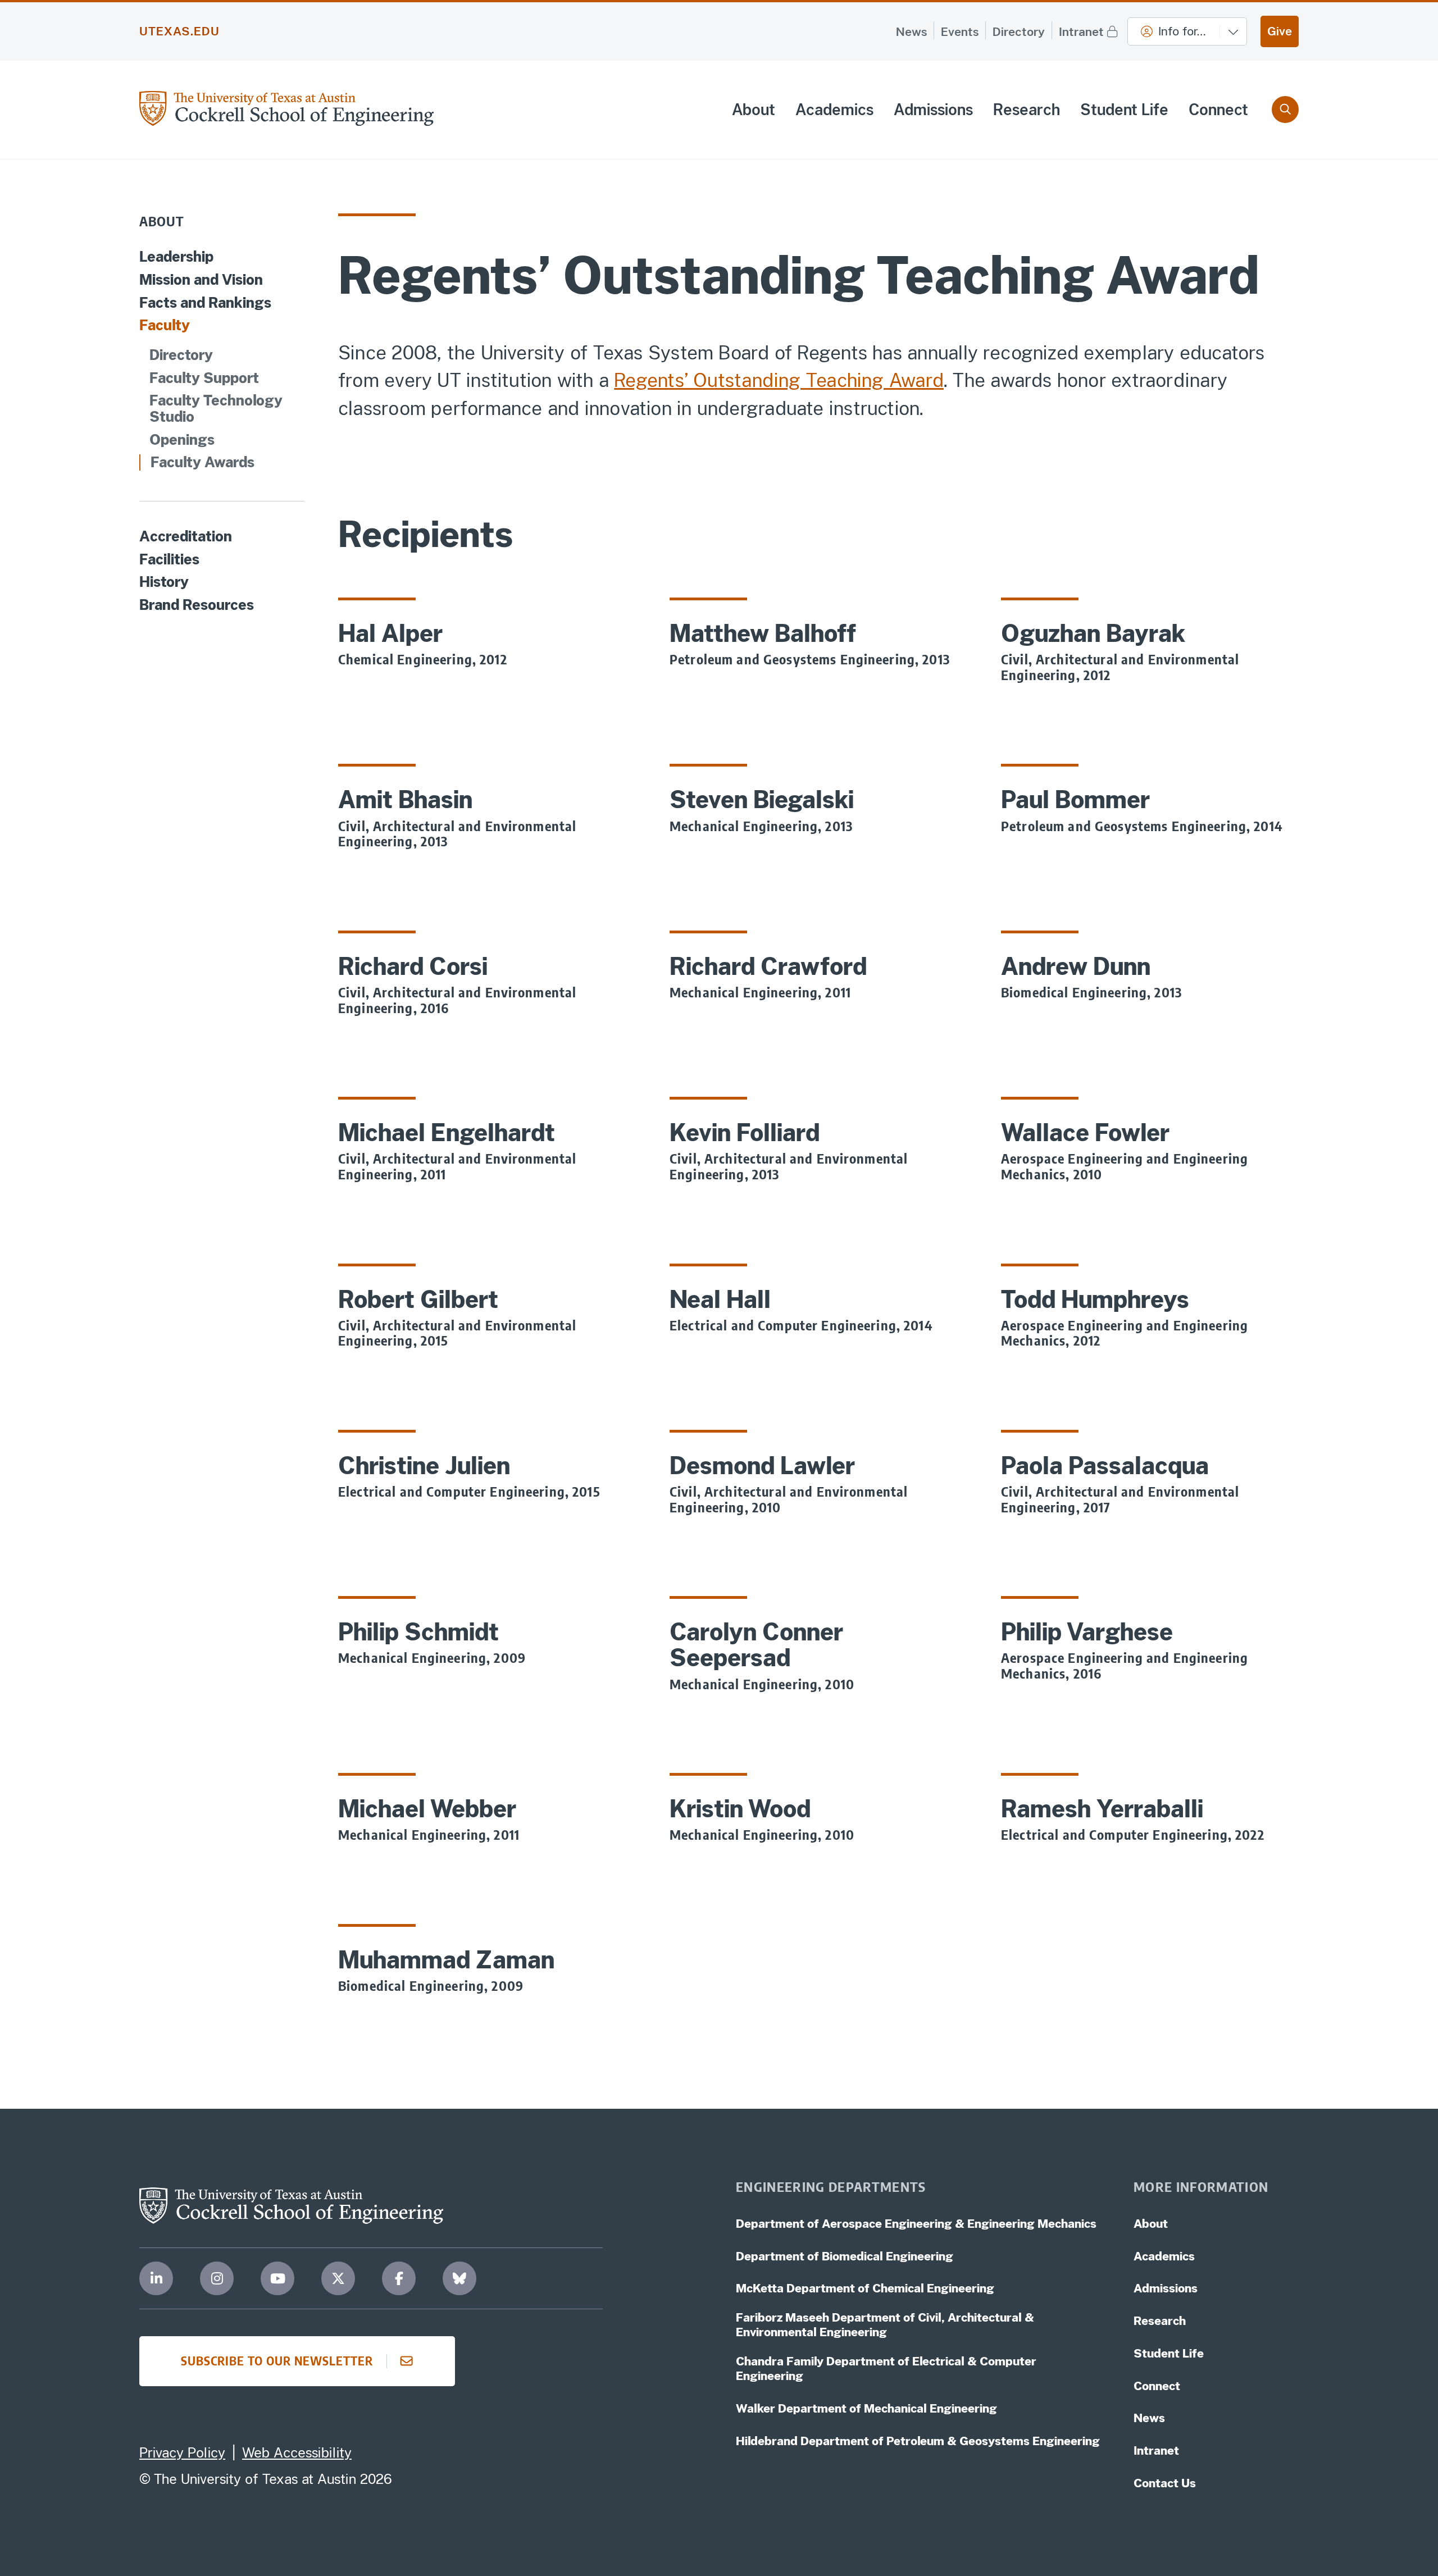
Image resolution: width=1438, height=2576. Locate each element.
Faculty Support (204, 378)
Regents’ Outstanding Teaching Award (779, 380)
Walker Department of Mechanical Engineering (866, 2408)
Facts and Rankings (205, 303)
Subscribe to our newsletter (277, 2361)
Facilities (169, 560)
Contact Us (1165, 2483)
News (911, 32)
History (164, 582)
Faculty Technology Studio (216, 409)
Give (1280, 31)
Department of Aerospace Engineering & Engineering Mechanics (916, 2224)
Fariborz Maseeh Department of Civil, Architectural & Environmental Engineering (885, 2325)
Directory (1019, 32)
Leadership (176, 257)
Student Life (1124, 110)
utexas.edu (179, 31)
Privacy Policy (182, 2452)
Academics (834, 110)
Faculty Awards (202, 462)
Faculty (165, 325)
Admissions (933, 110)
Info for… (1182, 31)
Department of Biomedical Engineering (845, 2256)
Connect (1218, 110)
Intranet (1081, 32)
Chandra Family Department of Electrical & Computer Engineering (886, 2368)
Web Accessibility (297, 2452)
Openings (182, 440)
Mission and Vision (201, 280)
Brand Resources (197, 605)
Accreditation (186, 537)
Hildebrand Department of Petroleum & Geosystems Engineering (918, 2441)
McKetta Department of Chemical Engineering (865, 2288)
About (754, 110)
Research (1027, 110)
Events (960, 32)
